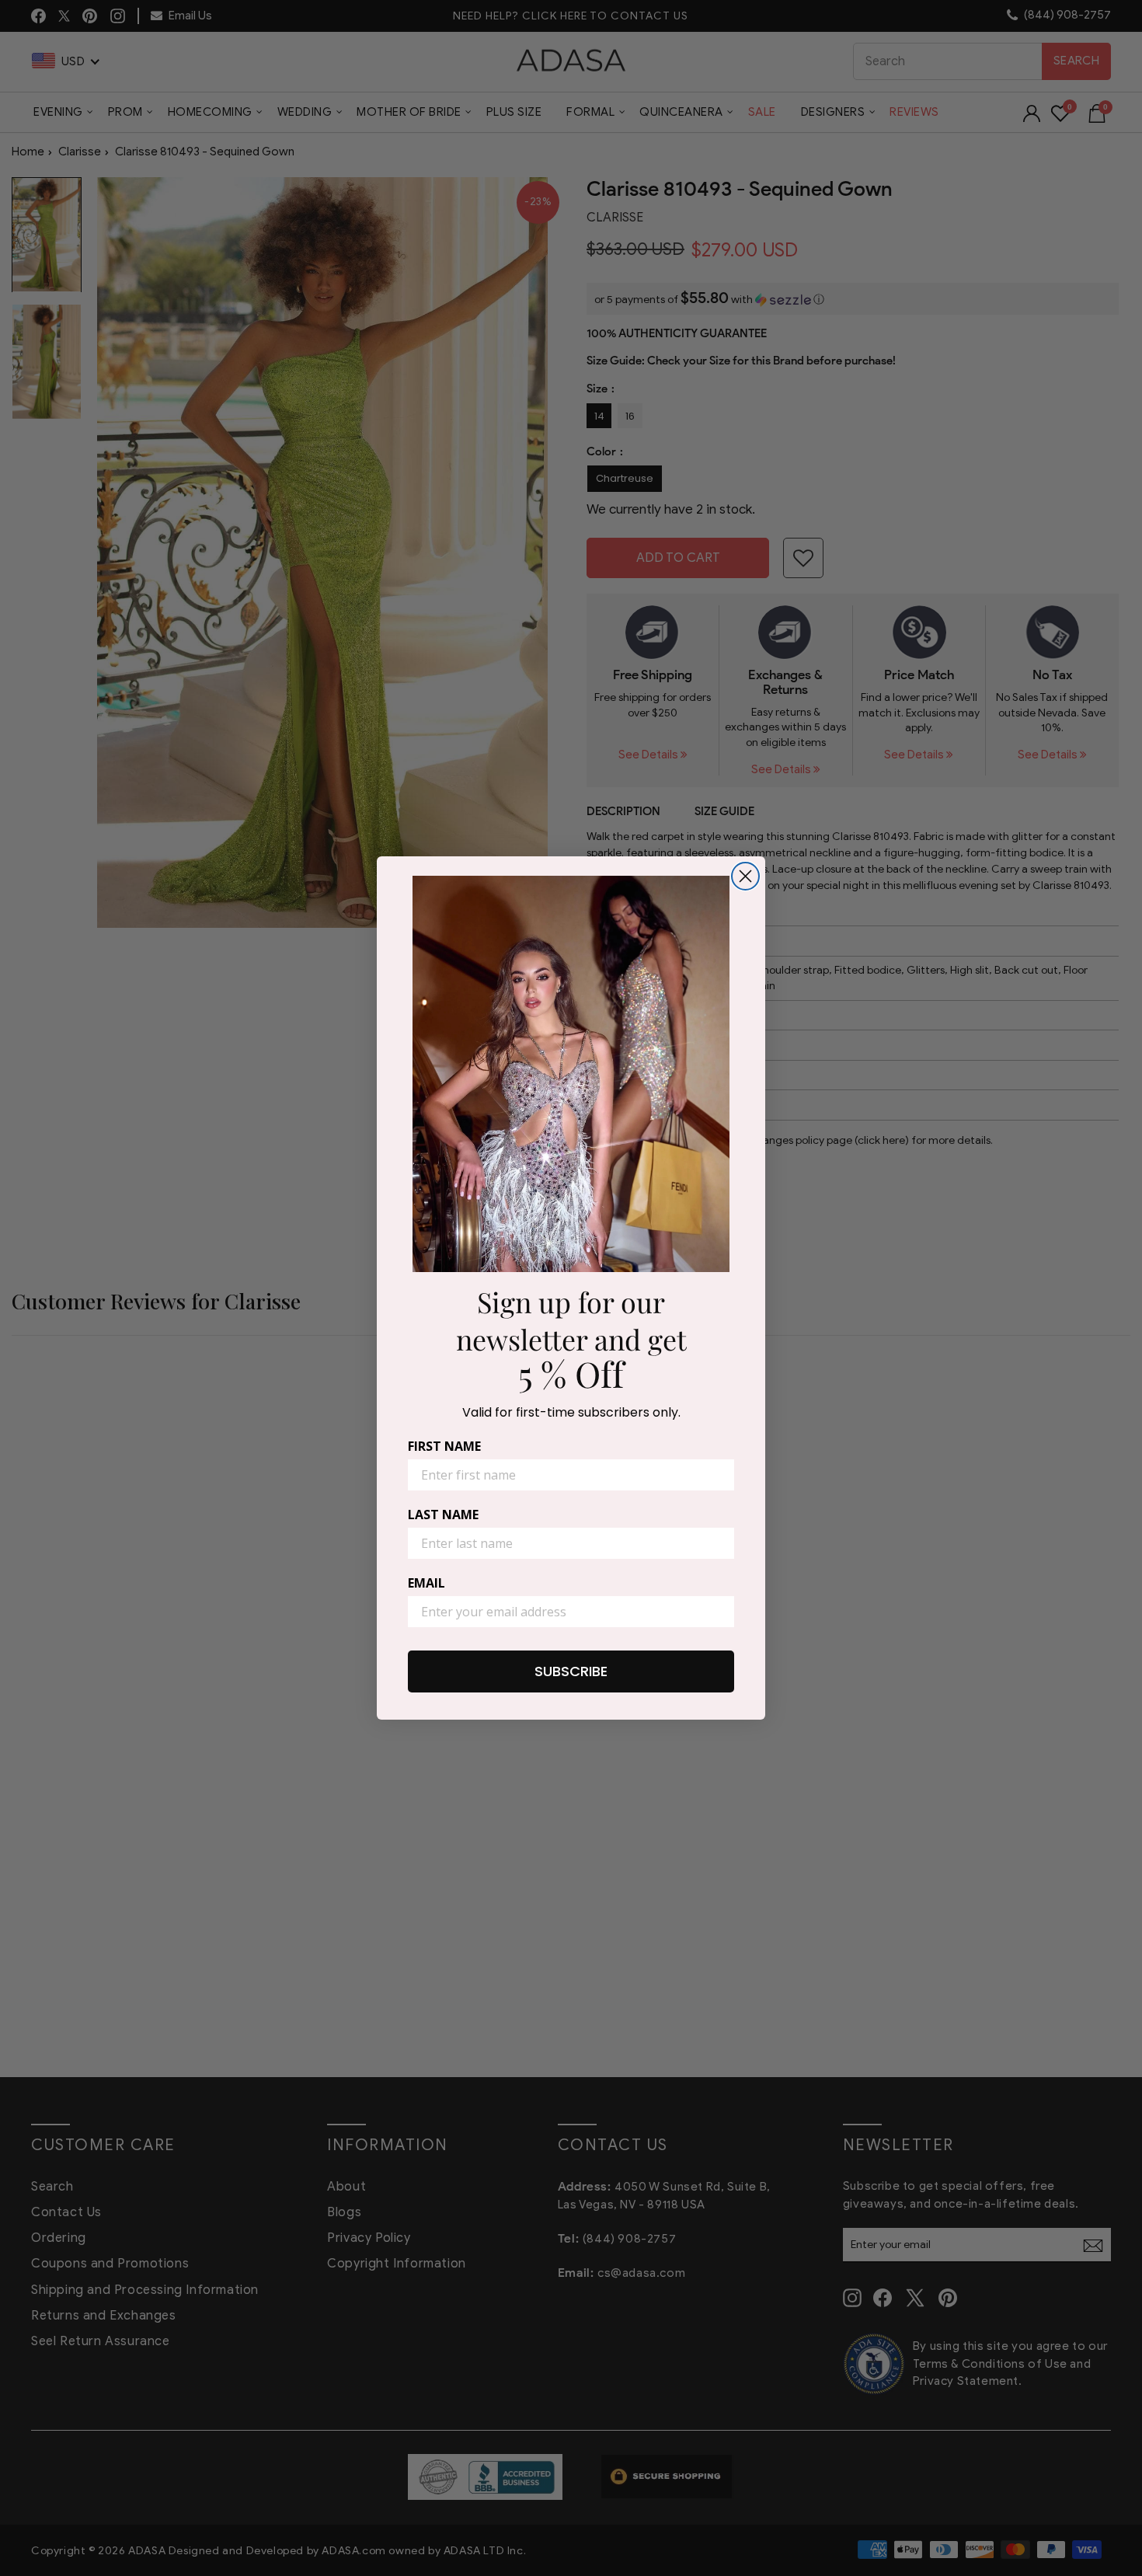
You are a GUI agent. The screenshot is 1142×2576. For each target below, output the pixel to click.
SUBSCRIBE (571, 1671)
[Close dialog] (745, 876)
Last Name (443, 1515)
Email (427, 1583)
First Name (444, 1446)
